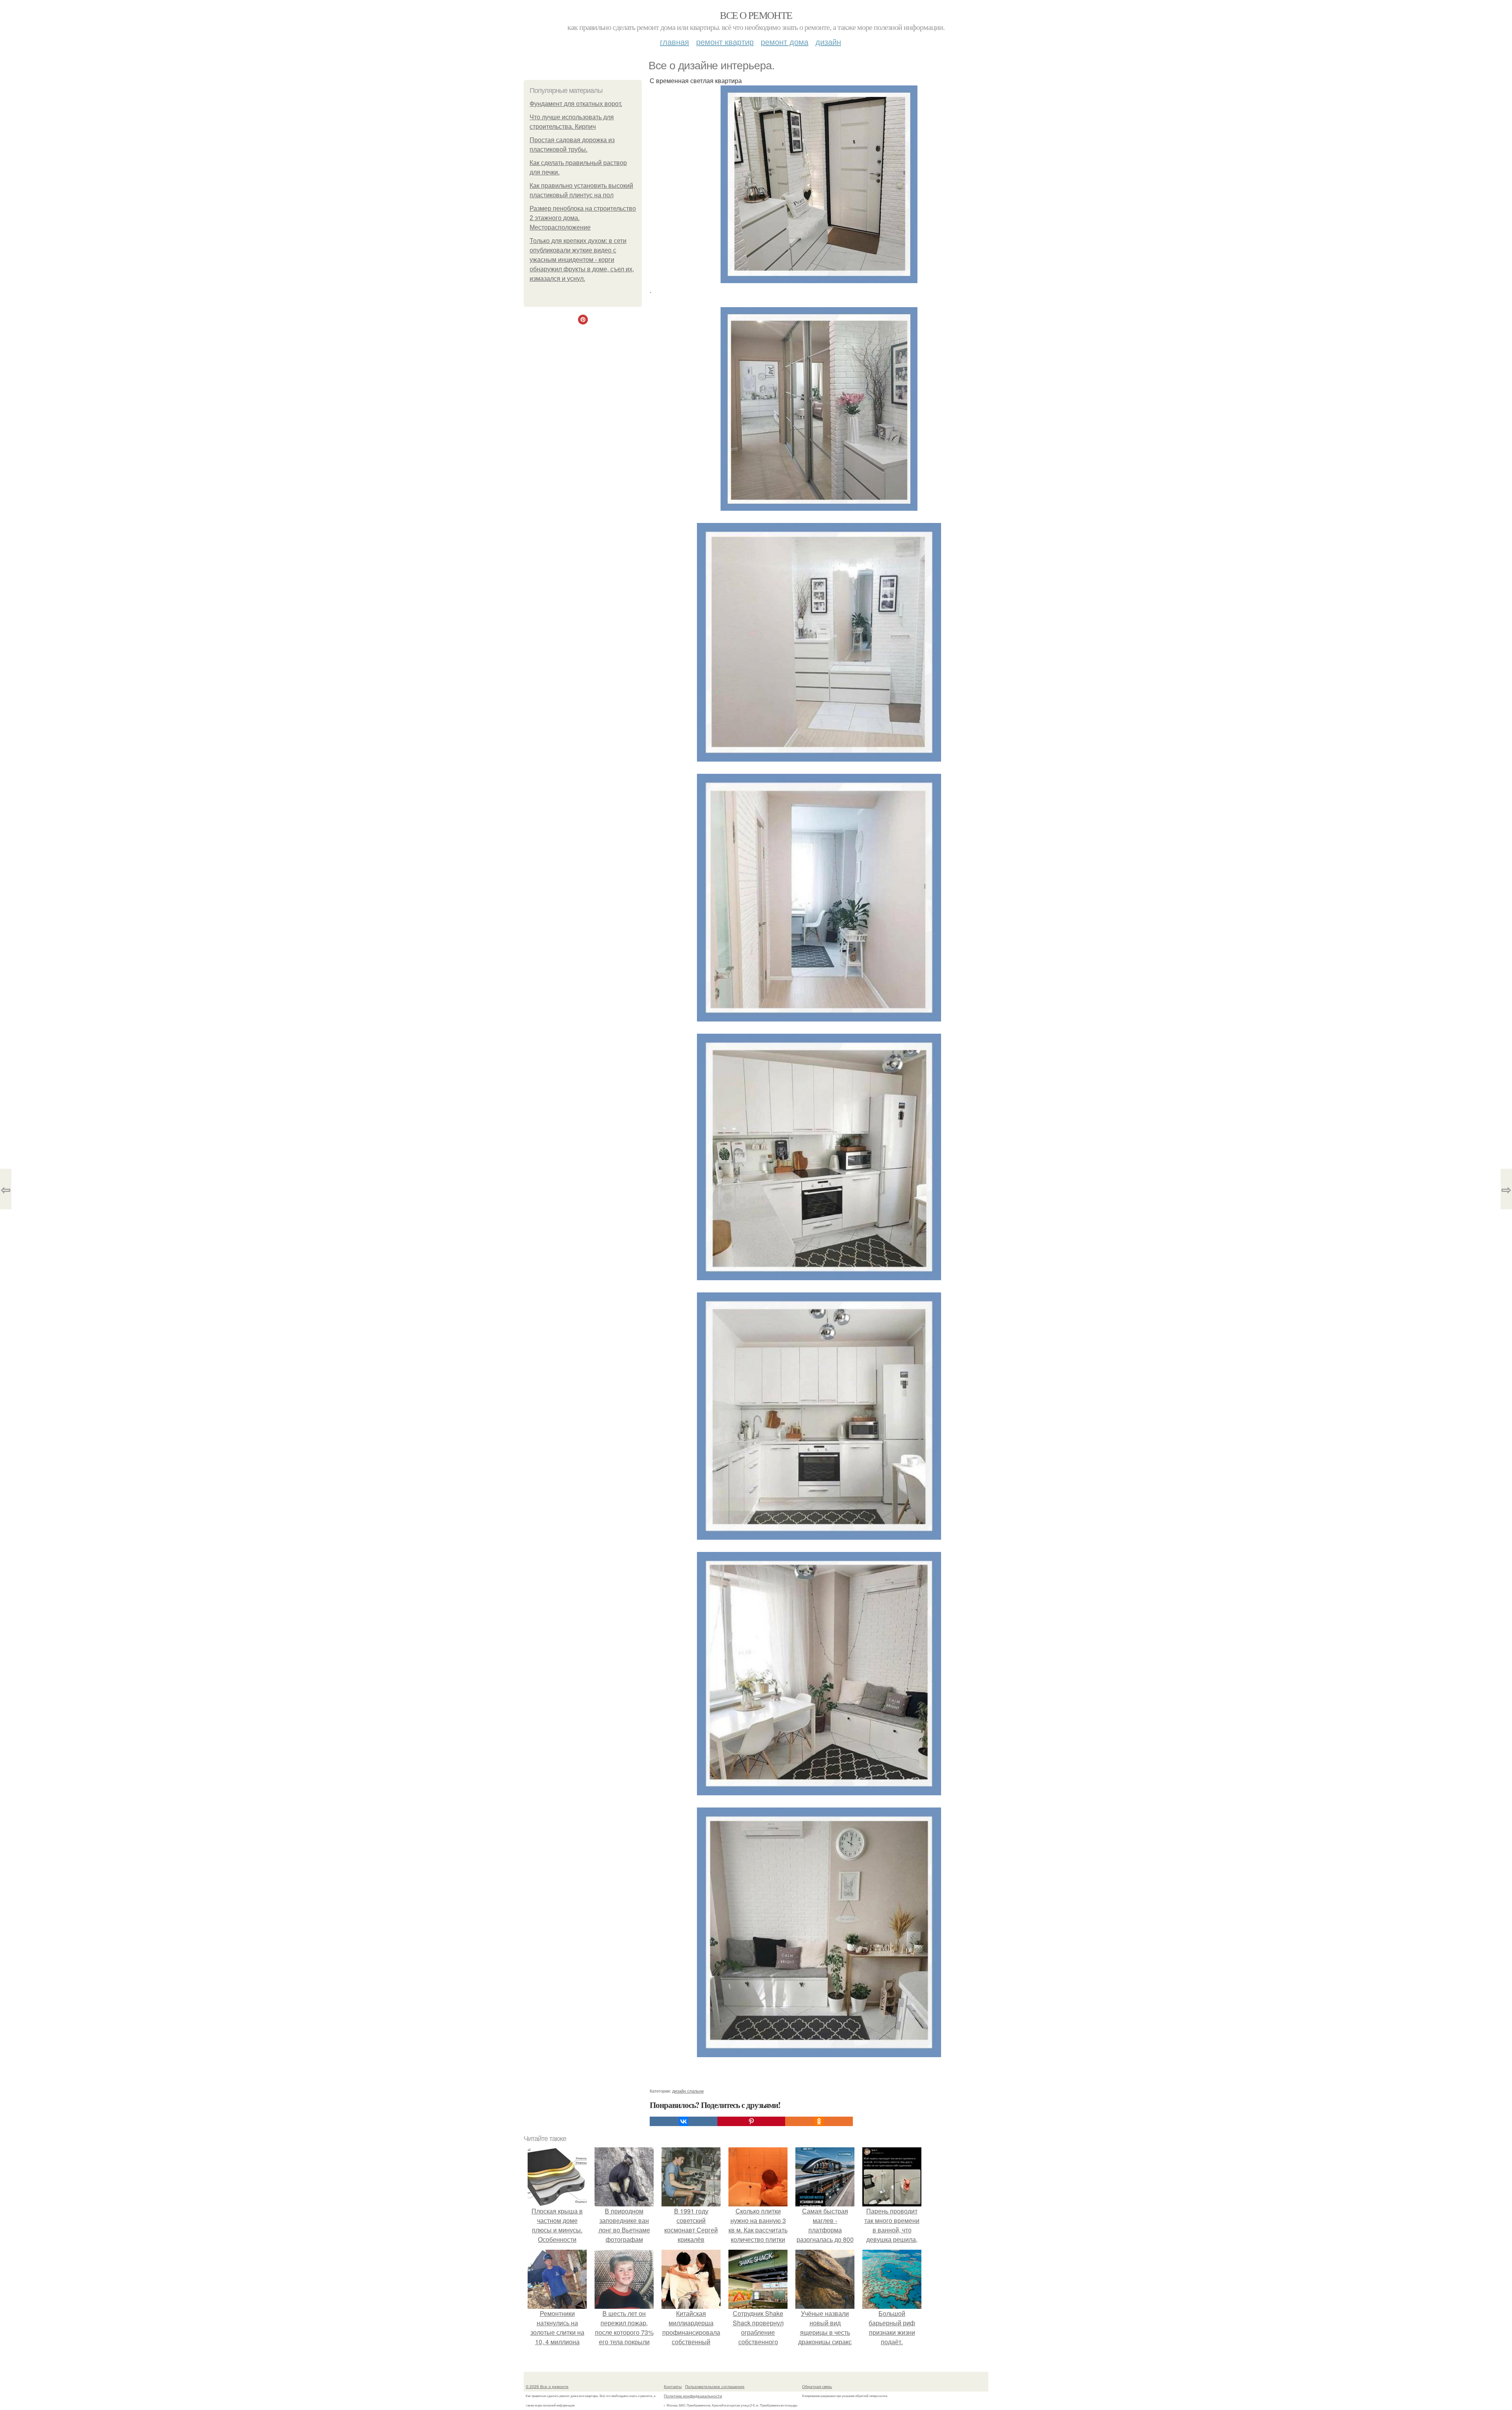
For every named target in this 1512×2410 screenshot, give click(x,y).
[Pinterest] (751, 2121)
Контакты (673, 2386)
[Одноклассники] (819, 2121)
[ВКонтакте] (684, 2121)
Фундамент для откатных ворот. (576, 104)
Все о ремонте (756, 15)
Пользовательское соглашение (715, 2386)
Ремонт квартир (725, 42)
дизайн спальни (688, 2091)
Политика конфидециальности (693, 2396)
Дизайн (828, 42)
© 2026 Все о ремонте (547, 2386)
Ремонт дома (785, 42)
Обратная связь (817, 2386)
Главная (674, 42)
